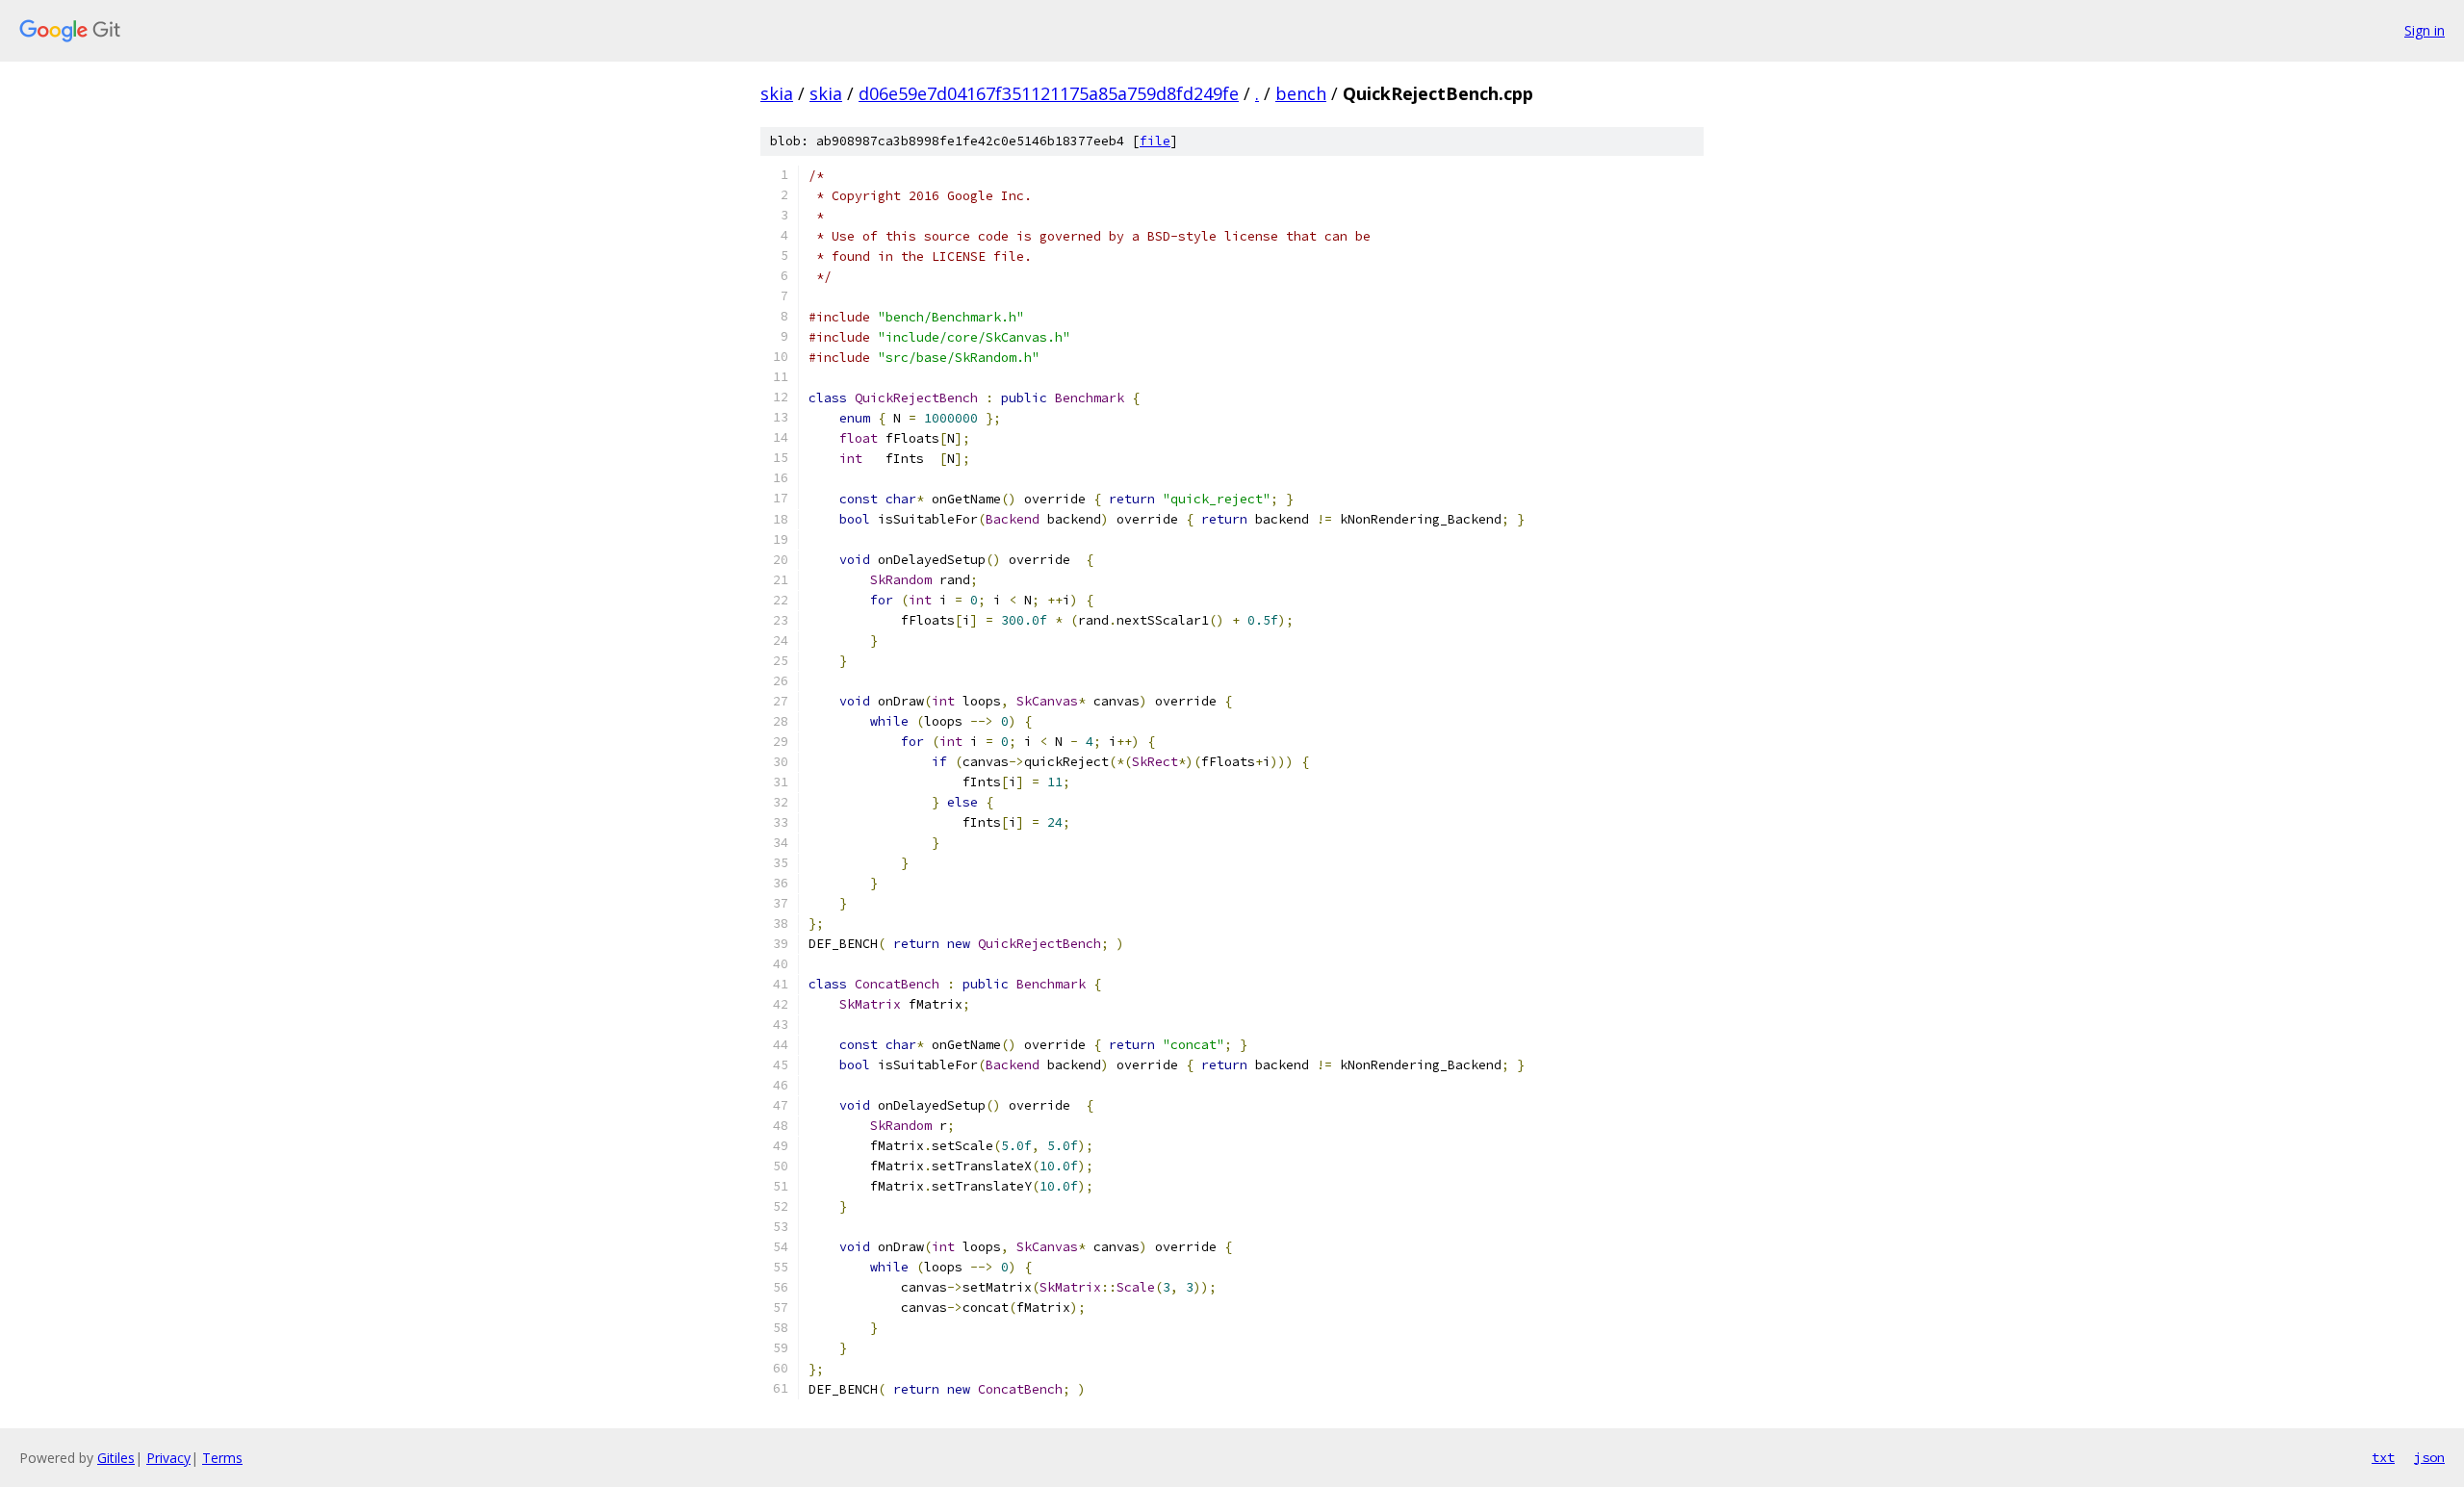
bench (1301, 93)
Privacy (168, 1458)
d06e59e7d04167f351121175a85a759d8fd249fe (1049, 93)
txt (2383, 1457)
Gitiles (116, 1458)
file (1155, 141)
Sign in (2425, 30)
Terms (222, 1458)
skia (777, 93)
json (2429, 1457)
